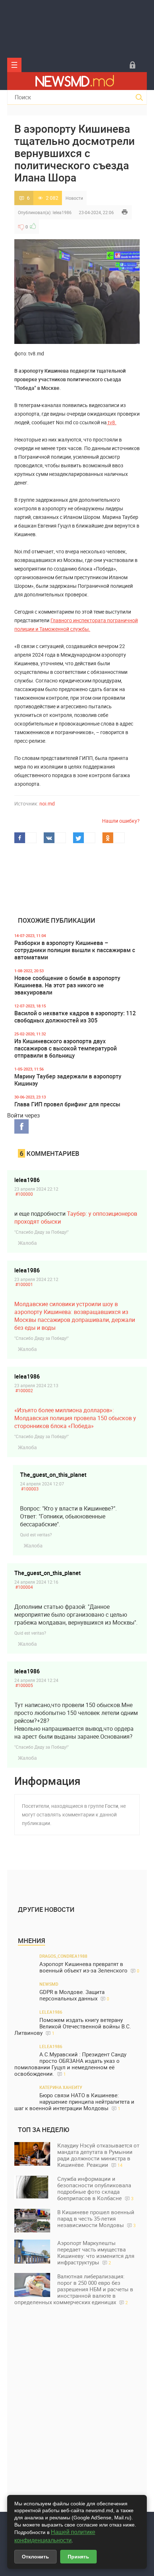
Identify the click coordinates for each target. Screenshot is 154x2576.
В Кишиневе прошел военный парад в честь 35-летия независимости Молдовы (97, 2218)
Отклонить (35, 2557)
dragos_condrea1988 (63, 1956)
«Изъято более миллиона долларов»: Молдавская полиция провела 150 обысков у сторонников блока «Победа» (75, 1418)
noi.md (47, 803)
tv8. (112, 422)
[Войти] (133, 65)
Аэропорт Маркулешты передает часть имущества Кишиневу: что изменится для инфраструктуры (96, 2253)
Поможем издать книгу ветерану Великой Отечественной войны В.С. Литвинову (73, 2026)
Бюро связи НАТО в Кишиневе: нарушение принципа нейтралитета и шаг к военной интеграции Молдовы (74, 2102)
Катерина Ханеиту (61, 2087)
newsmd (49, 1984)
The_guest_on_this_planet (53, 1475)
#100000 (24, 1194)
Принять (78, 2557)
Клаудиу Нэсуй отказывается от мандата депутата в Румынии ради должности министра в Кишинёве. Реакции (98, 2155)
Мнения (32, 1941)
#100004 (24, 1587)
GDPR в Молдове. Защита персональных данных (74, 1995)
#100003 (30, 1489)
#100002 (24, 1390)
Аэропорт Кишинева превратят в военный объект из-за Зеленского (89, 1967)
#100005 (24, 1685)
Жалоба (27, 1243)
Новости (74, 198)
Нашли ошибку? (121, 821)
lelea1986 (62, 212)
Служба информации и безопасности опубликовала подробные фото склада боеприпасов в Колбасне (95, 2188)
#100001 (24, 1284)
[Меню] (14, 65)
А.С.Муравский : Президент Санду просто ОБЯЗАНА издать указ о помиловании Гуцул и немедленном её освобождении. (70, 2064)
